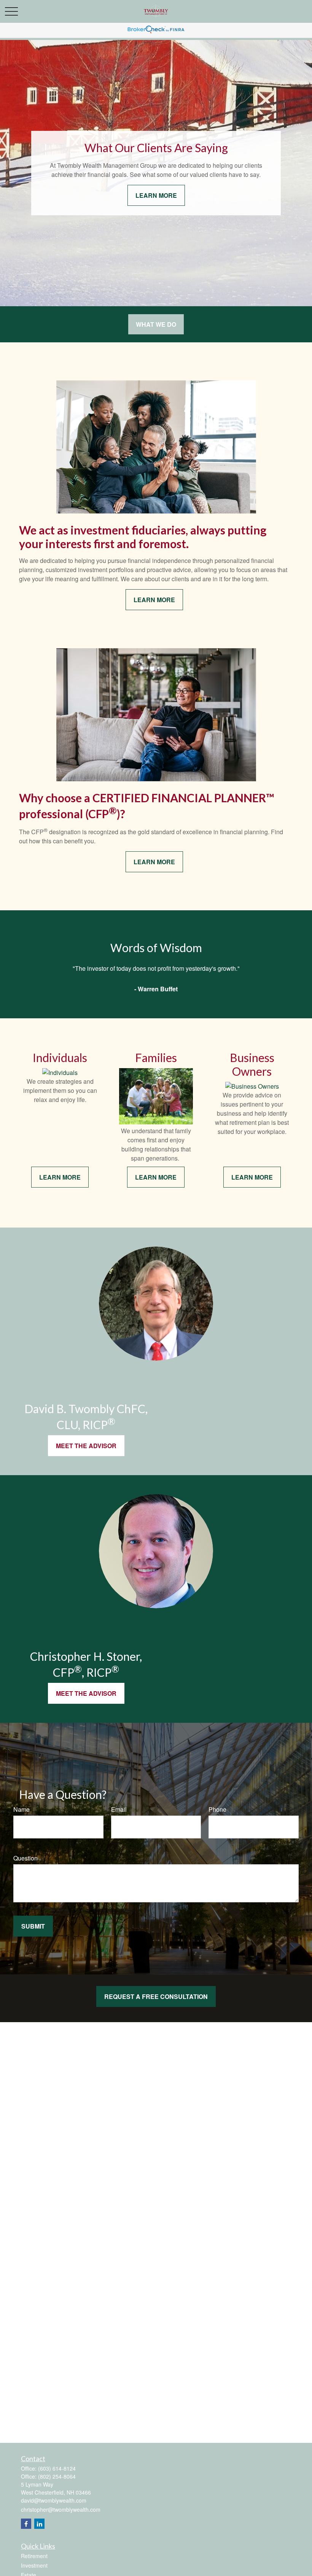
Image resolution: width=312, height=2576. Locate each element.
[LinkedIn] (39, 2524)
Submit (33, 1926)
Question (25, 1858)
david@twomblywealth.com (54, 2500)
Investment (34, 2565)
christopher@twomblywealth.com (61, 2509)
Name (21, 1809)
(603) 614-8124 (57, 2468)
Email (119, 1809)
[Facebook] (26, 2524)
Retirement (34, 2556)
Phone (217, 1809)
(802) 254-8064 (57, 2476)
